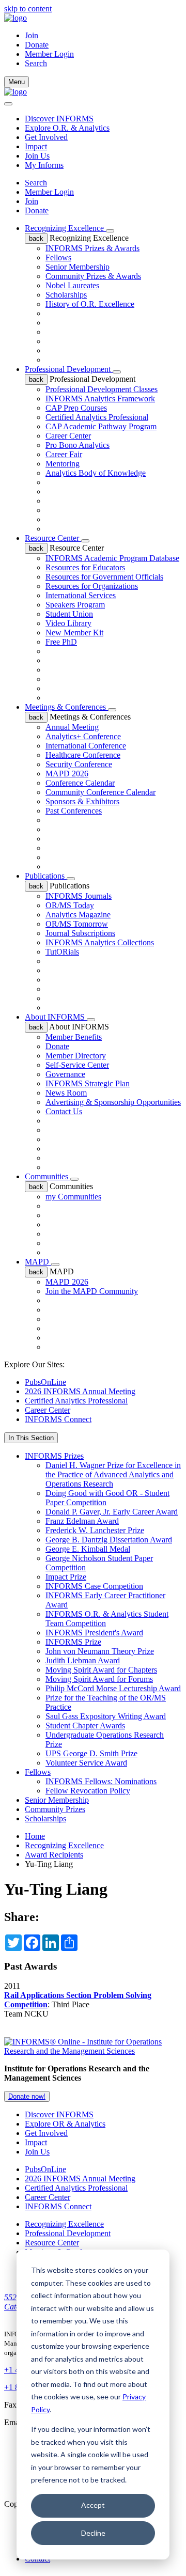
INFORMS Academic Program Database (112, 558)
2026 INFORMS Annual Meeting (80, 1391)
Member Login (49, 54)
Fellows (58, 257)
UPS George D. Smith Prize (91, 1753)
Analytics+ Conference (83, 736)
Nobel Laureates (72, 285)
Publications (46, 876)
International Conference (86, 746)
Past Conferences (74, 811)
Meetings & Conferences (66, 707)
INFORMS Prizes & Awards (92, 248)
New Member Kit (74, 633)
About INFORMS (56, 1017)
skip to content (28, 9)
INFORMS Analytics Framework (100, 399)
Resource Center (53, 538)
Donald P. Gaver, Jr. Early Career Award (112, 1512)
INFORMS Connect (58, 1419)
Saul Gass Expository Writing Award (106, 1716)
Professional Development (69, 369)
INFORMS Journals (79, 896)
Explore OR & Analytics (65, 2124)
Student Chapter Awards (85, 1726)
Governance (65, 1074)
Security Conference (79, 764)
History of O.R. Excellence (90, 304)
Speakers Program (75, 605)
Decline (93, 2533)
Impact (36, 146)
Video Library (68, 623)
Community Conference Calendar (100, 792)
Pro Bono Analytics (78, 445)
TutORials (62, 952)
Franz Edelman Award (82, 1521)
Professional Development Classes (102, 389)
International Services (81, 595)
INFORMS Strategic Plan (88, 1083)
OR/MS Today (70, 905)
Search (36, 183)
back (36, 238)
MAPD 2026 (67, 774)
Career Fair (64, 454)
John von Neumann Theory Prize (100, 1651)
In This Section (31, 1438)
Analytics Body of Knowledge (96, 473)
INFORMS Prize (73, 1642)
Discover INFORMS (59, 119)
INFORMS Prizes (54, 1456)
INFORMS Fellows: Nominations (101, 1781)
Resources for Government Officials (104, 577)
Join (32, 35)
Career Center (68, 436)
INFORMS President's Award (94, 1633)
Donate (37, 45)
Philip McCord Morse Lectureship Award (113, 1688)
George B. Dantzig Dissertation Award (109, 1540)
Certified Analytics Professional (97, 417)
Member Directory (76, 1056)
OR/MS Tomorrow (77, 924)
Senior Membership (78, 267)
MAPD (38, 1262)
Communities (48, 1176)
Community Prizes (55, 1809)
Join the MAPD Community (92, 1291)
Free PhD (61, 642)
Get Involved (46, 137)
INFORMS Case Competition (94, 1586)
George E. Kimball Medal (88, 1549)
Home (35, 1836)
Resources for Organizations (92, 586)
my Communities (73, 1197)
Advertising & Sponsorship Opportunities (113, 1102)
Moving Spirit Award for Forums (99, 1679)
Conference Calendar (80, 783)
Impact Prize (66, 1577)
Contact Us (64, 1111)
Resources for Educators (85, 567)
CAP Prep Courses (76, 408)
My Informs (44, 165)
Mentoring (63, 464)
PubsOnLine (45, 1382)
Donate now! (27, 2096)
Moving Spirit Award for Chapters (101, 1670)
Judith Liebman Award (83, 1660)
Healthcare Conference (83, 755)
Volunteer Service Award (86, 1763)
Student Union (69, 614)
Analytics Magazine (78, 915)
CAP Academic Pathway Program (101, 426)
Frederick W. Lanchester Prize (95, 1530)
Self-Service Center (77, 1065)
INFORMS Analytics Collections (100, 942)
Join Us (37, 156)
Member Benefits (74, 1037)
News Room (66, 1093)
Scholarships (66, 295)
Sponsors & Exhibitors (82, 801)
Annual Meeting (72, 727)
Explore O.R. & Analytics (67, 128)
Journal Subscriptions (80, 933)
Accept (93, 2505)
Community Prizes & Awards (93, 276)
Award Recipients (54, 1855)
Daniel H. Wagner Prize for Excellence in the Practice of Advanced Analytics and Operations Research (113, 1474)
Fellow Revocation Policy (88, 1791)
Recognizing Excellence (65, 228)
